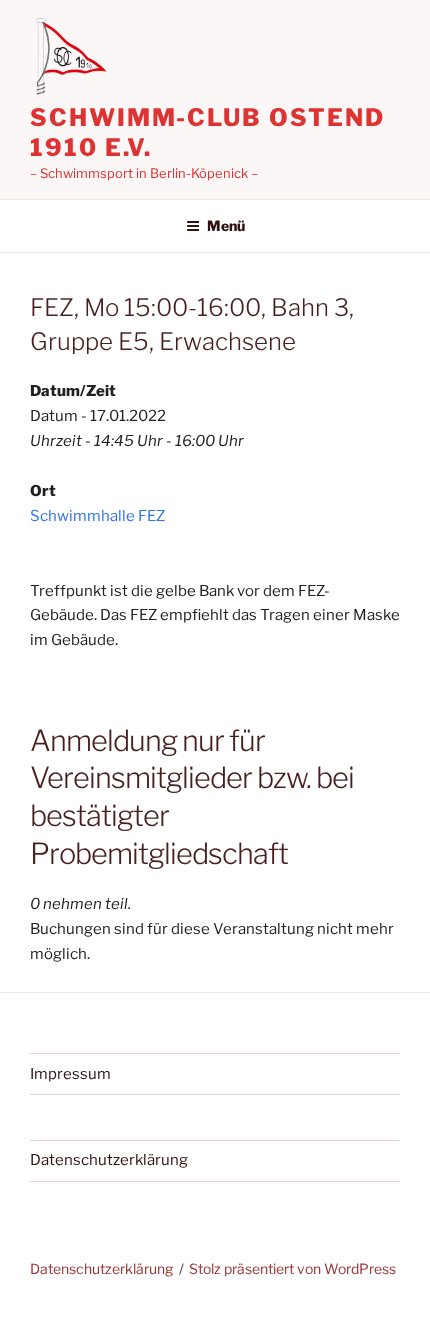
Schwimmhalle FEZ (97, 516)
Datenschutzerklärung (109, 1160)
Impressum (70, 1074)
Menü (226, 225)
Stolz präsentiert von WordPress (292, 1268)
